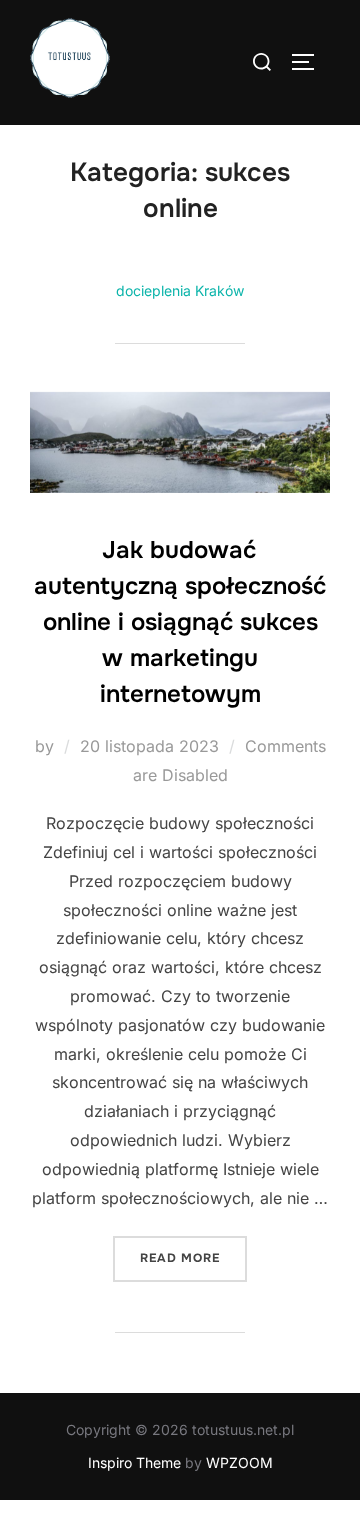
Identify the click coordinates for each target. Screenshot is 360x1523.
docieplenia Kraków (180, 290)
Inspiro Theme (134, 1462)
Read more (193, 1257)
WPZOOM (239, 1462)
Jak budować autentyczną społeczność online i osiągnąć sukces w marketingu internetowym (180, 622)
